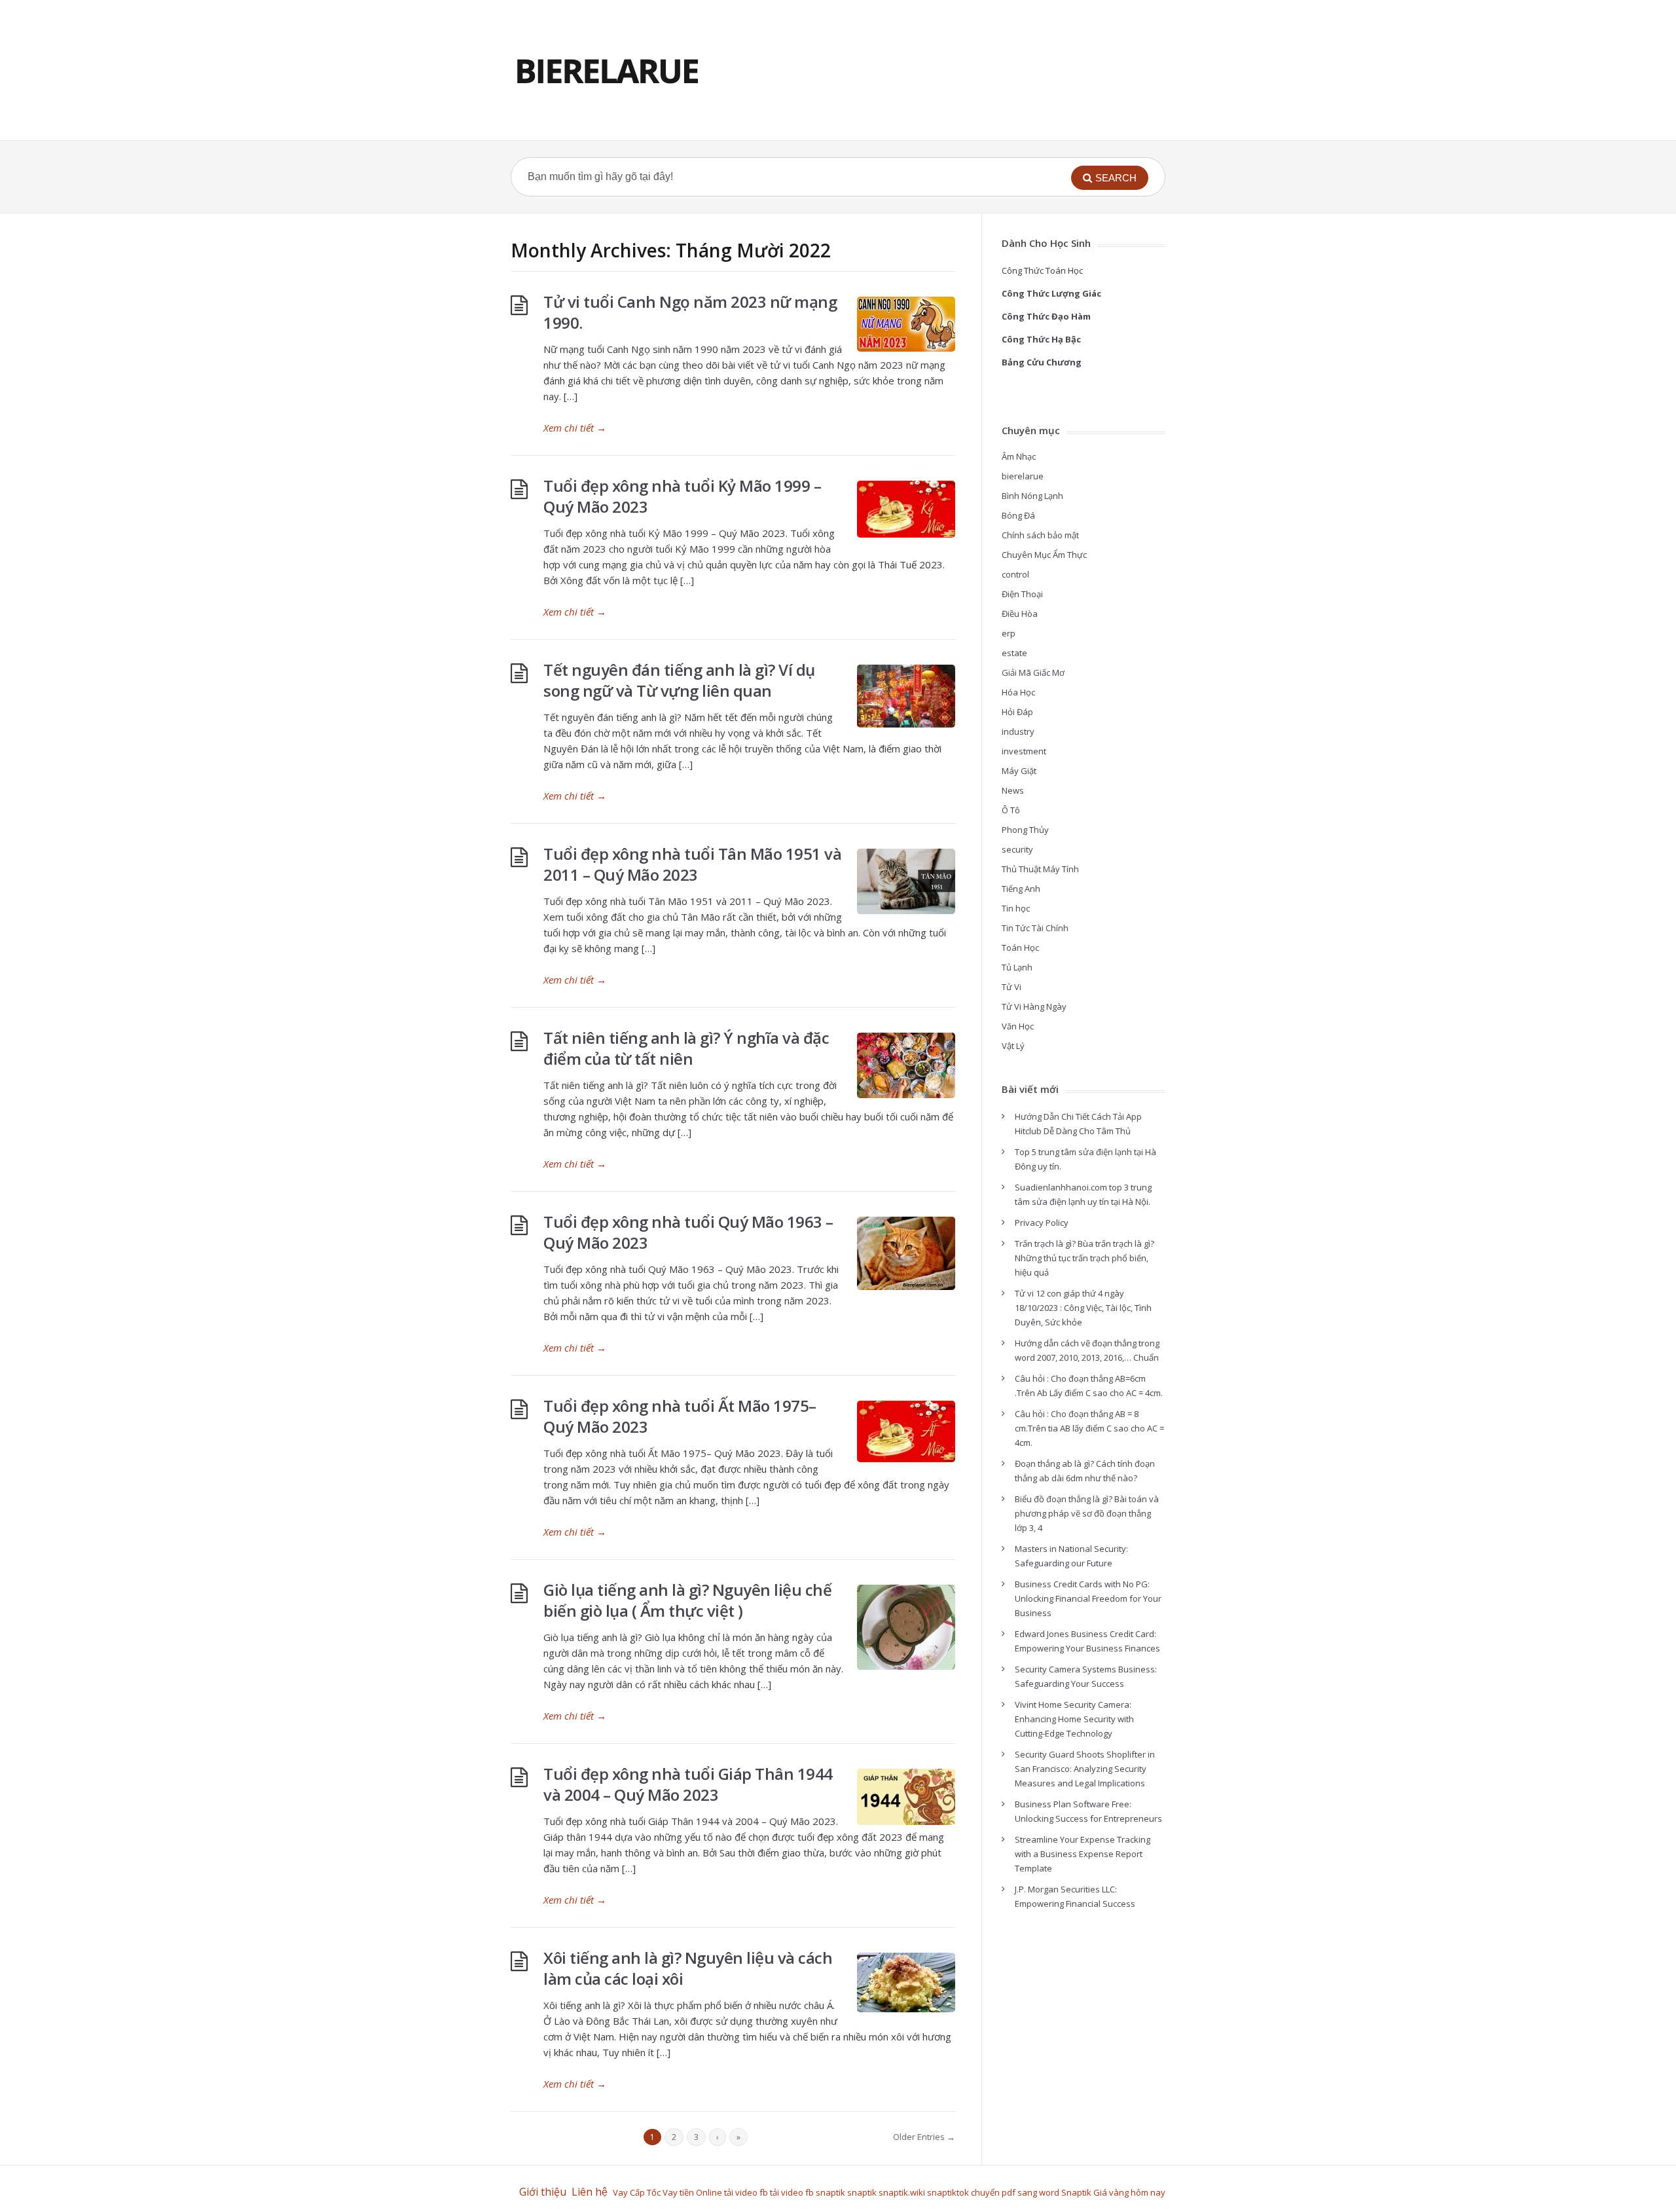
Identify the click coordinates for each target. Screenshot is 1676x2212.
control (1015, 574)
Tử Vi (1011, 987)
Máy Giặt (1019, 771)
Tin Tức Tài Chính (1035, 928)
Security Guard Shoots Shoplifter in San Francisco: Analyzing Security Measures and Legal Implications (1085, 1769)
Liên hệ (592, 2192)
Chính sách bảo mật (1040, 535)
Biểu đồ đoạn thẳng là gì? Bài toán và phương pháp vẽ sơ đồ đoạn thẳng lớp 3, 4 (1087, 1513)
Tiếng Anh (1021, 889)
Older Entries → (924, 2137)
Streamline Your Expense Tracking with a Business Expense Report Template (1083, 1854)
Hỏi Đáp (1017, 712)
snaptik (830, 2192)
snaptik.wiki (902, 2192)
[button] (1110, 178)
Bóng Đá (1018, 515)
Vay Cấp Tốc (637, 2192)
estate (1014, 653)
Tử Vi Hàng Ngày (1034, 1006)
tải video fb (746, 2192)
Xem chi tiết (575, 428)
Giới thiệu (543, 2192)
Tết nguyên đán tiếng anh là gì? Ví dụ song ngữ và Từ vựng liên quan (679, 680)
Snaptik (1076, 2192)
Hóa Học (1018, 692)
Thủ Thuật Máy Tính (1040, 869)
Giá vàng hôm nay (1129, 2192)
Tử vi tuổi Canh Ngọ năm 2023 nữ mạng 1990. (690, 312)
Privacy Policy (1042, 1223)
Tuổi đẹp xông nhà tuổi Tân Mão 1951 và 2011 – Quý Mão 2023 (692, 864)
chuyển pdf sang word (1015, 2192)
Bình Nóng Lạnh (1032, 496)
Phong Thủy (1025, 830)
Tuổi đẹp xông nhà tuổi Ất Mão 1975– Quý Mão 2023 (680, 1416)
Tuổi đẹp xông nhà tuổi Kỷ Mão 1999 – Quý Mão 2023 (682, 496)
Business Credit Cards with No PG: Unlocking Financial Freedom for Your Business (1088, 1598)
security (1017, 849)
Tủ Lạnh (1017, 967)
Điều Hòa (1020, 614)
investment (1024, 751)
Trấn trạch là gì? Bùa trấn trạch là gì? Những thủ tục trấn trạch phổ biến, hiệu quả (1084, 1258)
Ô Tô (1011, 810)
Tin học (1016, 908)
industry (1018, 731)
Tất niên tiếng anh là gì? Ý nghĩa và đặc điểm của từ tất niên (686, 1048)
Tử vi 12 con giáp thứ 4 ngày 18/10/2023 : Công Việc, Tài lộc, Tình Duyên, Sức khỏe (1083, 1308)
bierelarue (1023, 476)
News (1013, 790)
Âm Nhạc (1019, 456)
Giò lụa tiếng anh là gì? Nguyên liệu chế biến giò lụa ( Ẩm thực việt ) (687, 1600)
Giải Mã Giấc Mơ (1033, 673)
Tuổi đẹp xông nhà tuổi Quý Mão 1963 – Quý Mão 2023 (688, 1232)
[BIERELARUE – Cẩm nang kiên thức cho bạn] (607, 70)
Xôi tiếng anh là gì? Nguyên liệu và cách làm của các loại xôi (688, 1968)
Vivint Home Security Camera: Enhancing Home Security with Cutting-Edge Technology (1074, 1719)
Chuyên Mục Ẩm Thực (1044, 555)
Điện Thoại (1022, 594)
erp (1009, 633)
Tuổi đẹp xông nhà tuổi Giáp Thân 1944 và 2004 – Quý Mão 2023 (688, 1784)
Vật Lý (1013, 1046)
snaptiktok (948, 2192)
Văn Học (1018, 1026)
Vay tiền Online (692, 2192)
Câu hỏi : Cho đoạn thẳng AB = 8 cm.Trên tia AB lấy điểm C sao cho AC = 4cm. (1089, 1428)
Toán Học (1020, 948)
